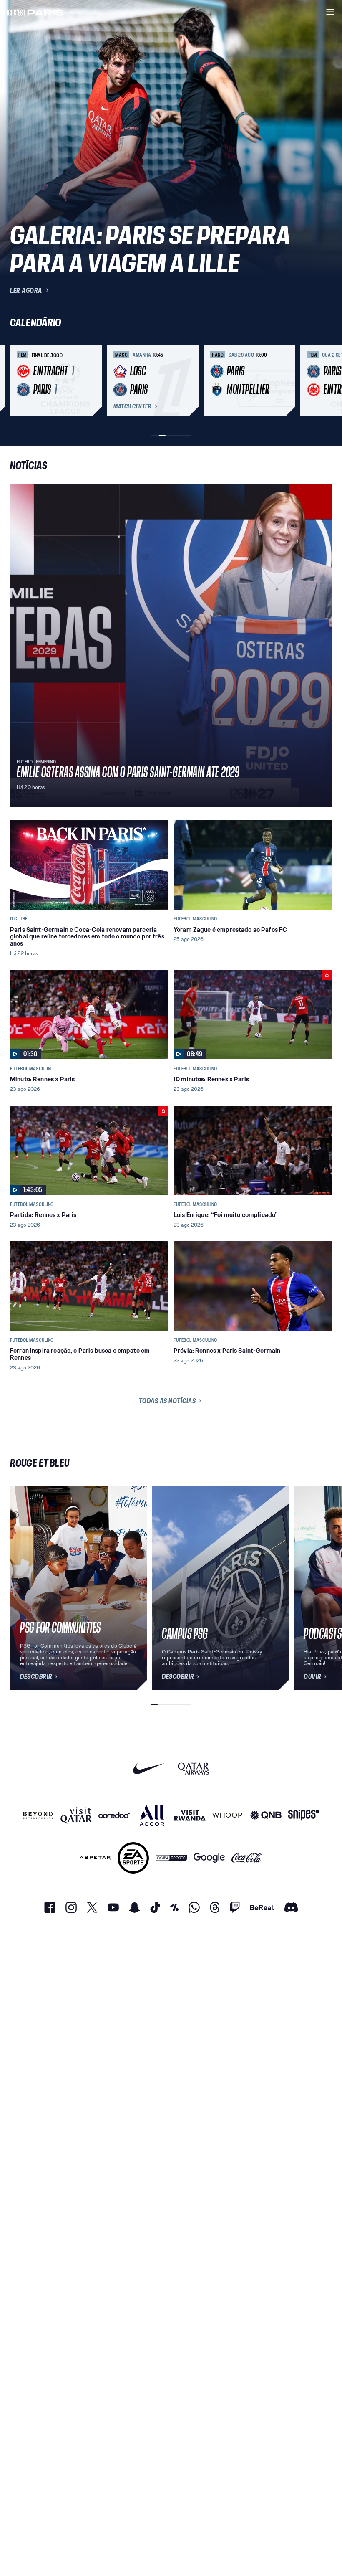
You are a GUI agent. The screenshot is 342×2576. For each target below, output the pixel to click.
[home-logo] (35, 12)
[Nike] (149, 1768)
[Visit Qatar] (76, 1815)
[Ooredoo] (114, 1815)
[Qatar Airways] (193, 1768)
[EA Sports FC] (133, 1858)
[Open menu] (330, 12)
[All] (152, 1815)
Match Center (132, 406)
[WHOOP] (228, 1815)
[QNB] (266, 1815)
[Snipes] (304, 1815)
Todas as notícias (167, 1401)
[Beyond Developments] (38, 1815)
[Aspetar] (95, 1858)
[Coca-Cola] (247, 1858)
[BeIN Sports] (171, 1858)
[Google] (209, 1858)
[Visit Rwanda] (190, 1815)
